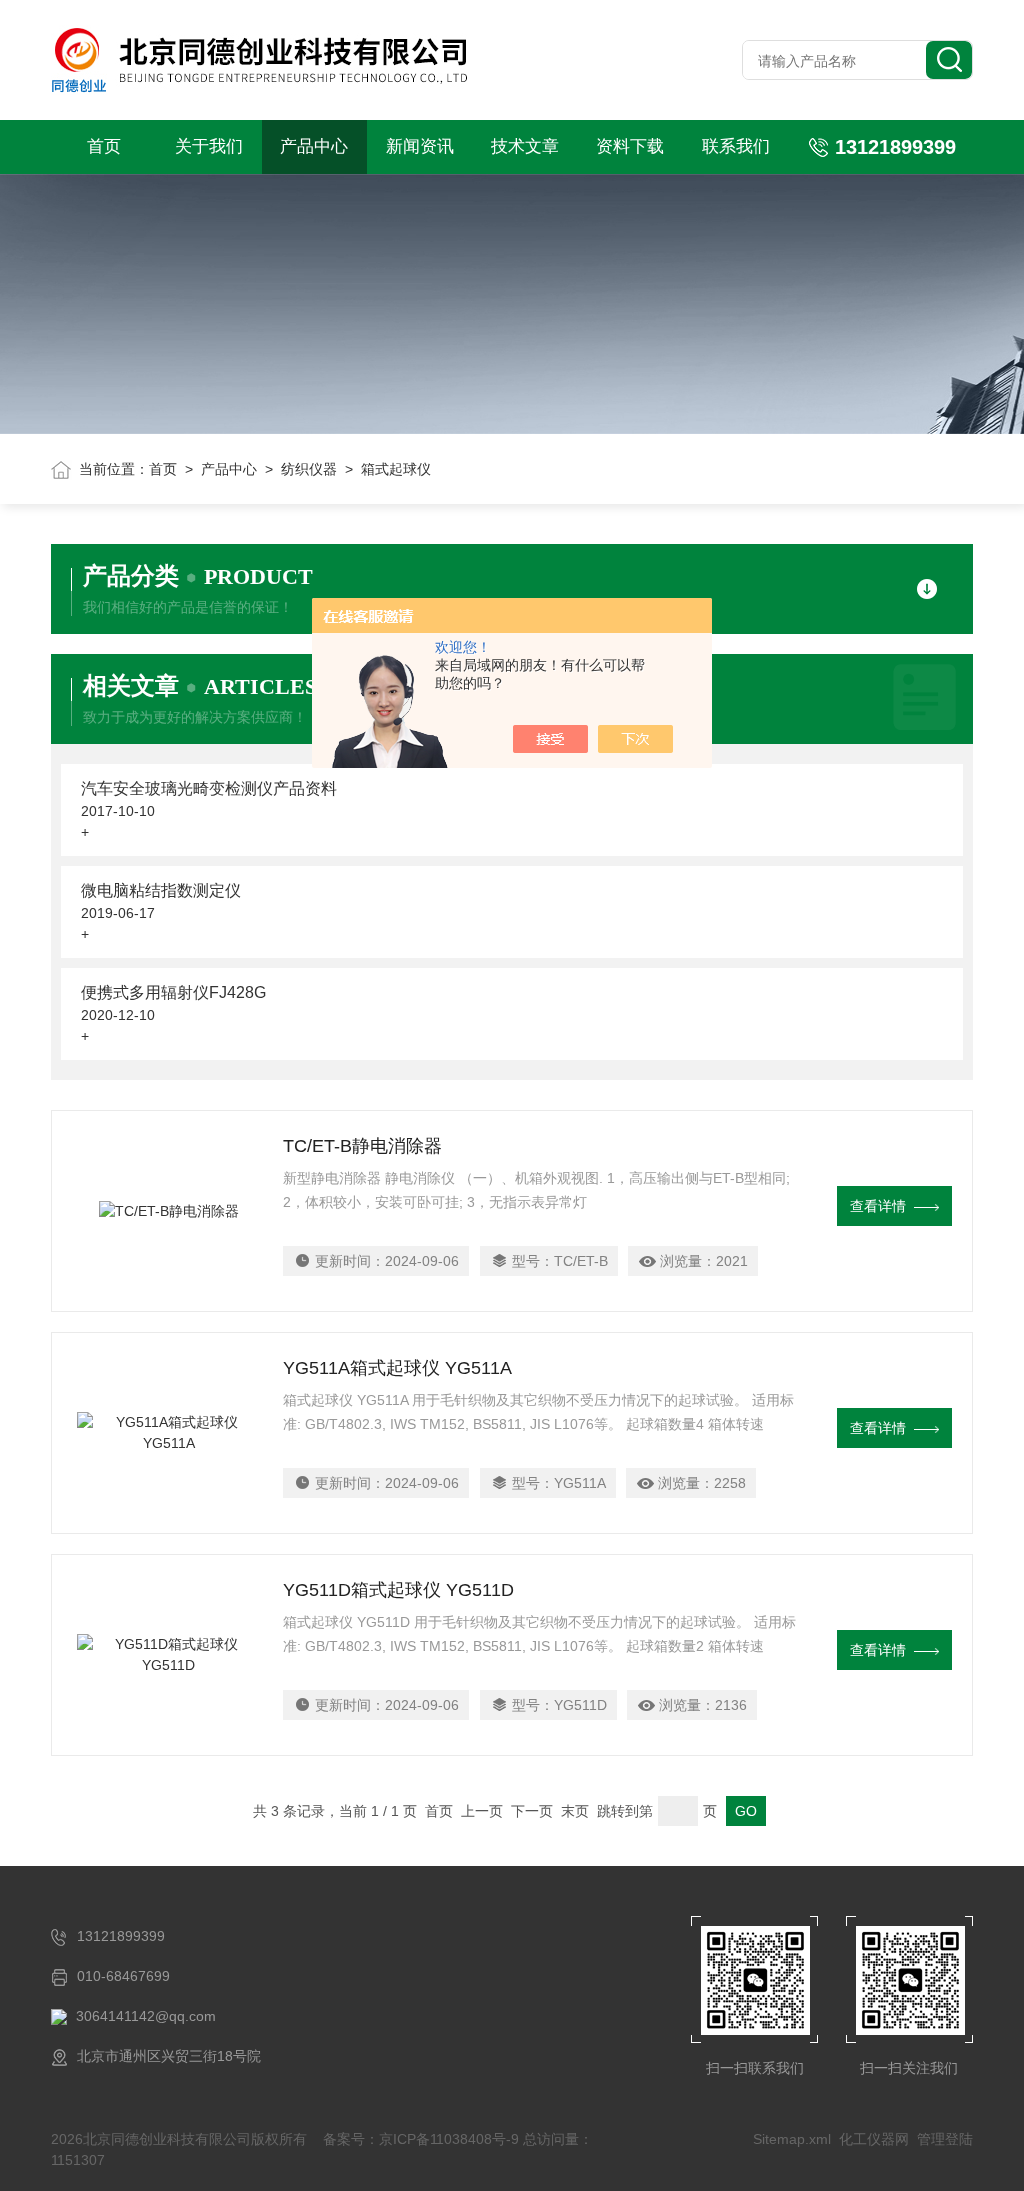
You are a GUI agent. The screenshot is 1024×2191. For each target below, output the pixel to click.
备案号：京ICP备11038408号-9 (421, 2139)
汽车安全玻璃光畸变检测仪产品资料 (209, 788)
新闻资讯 (420, 146)
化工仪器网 (874, 2139)
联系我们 (736, 146)
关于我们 (209, 146)
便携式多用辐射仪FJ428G (173, 992)
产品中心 (314, 146)
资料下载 (630, 146)
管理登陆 (945, 2139)
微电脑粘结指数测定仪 (161, 890)
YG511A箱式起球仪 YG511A (397, 1368)
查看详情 (878, 1206)
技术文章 (525, 146)
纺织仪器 (309, 469)
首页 (104, 146)
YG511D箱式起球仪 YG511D (398, 1590)
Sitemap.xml (792, 2139)
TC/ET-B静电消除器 (362, 1146)
